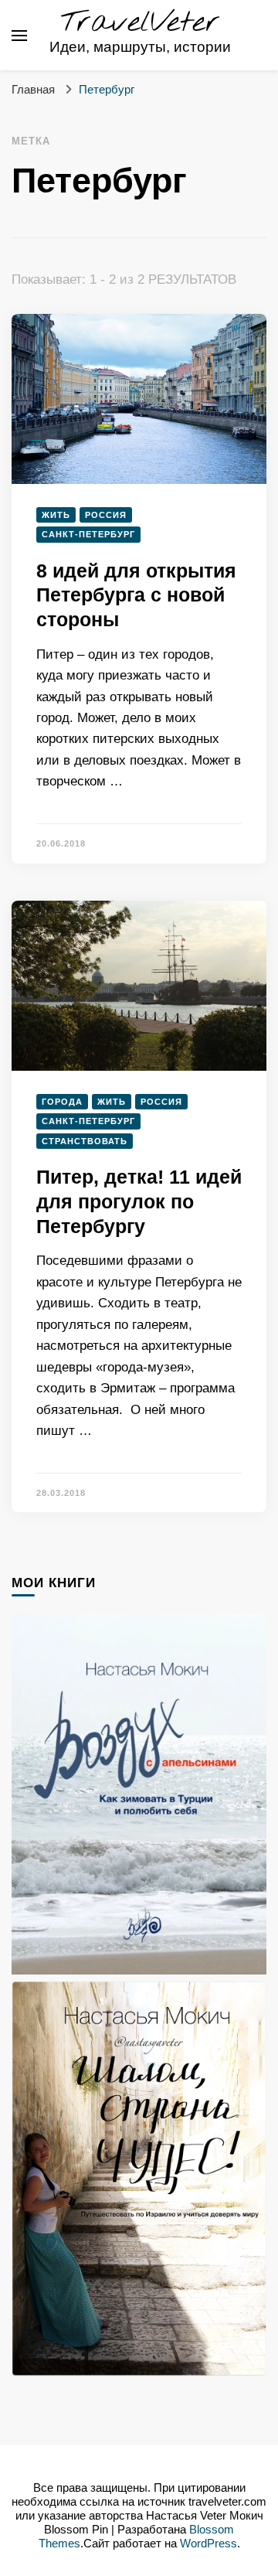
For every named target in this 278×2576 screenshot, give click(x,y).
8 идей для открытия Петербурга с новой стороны (136, 595)
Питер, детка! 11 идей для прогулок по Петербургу (139, 1201)
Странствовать (85, 1141)
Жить (56, 515)
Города (62, 1102)
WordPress (208, 2544)
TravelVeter (140, 23)
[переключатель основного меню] (19, 36)
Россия (106, 515)
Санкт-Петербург (88, 534)
